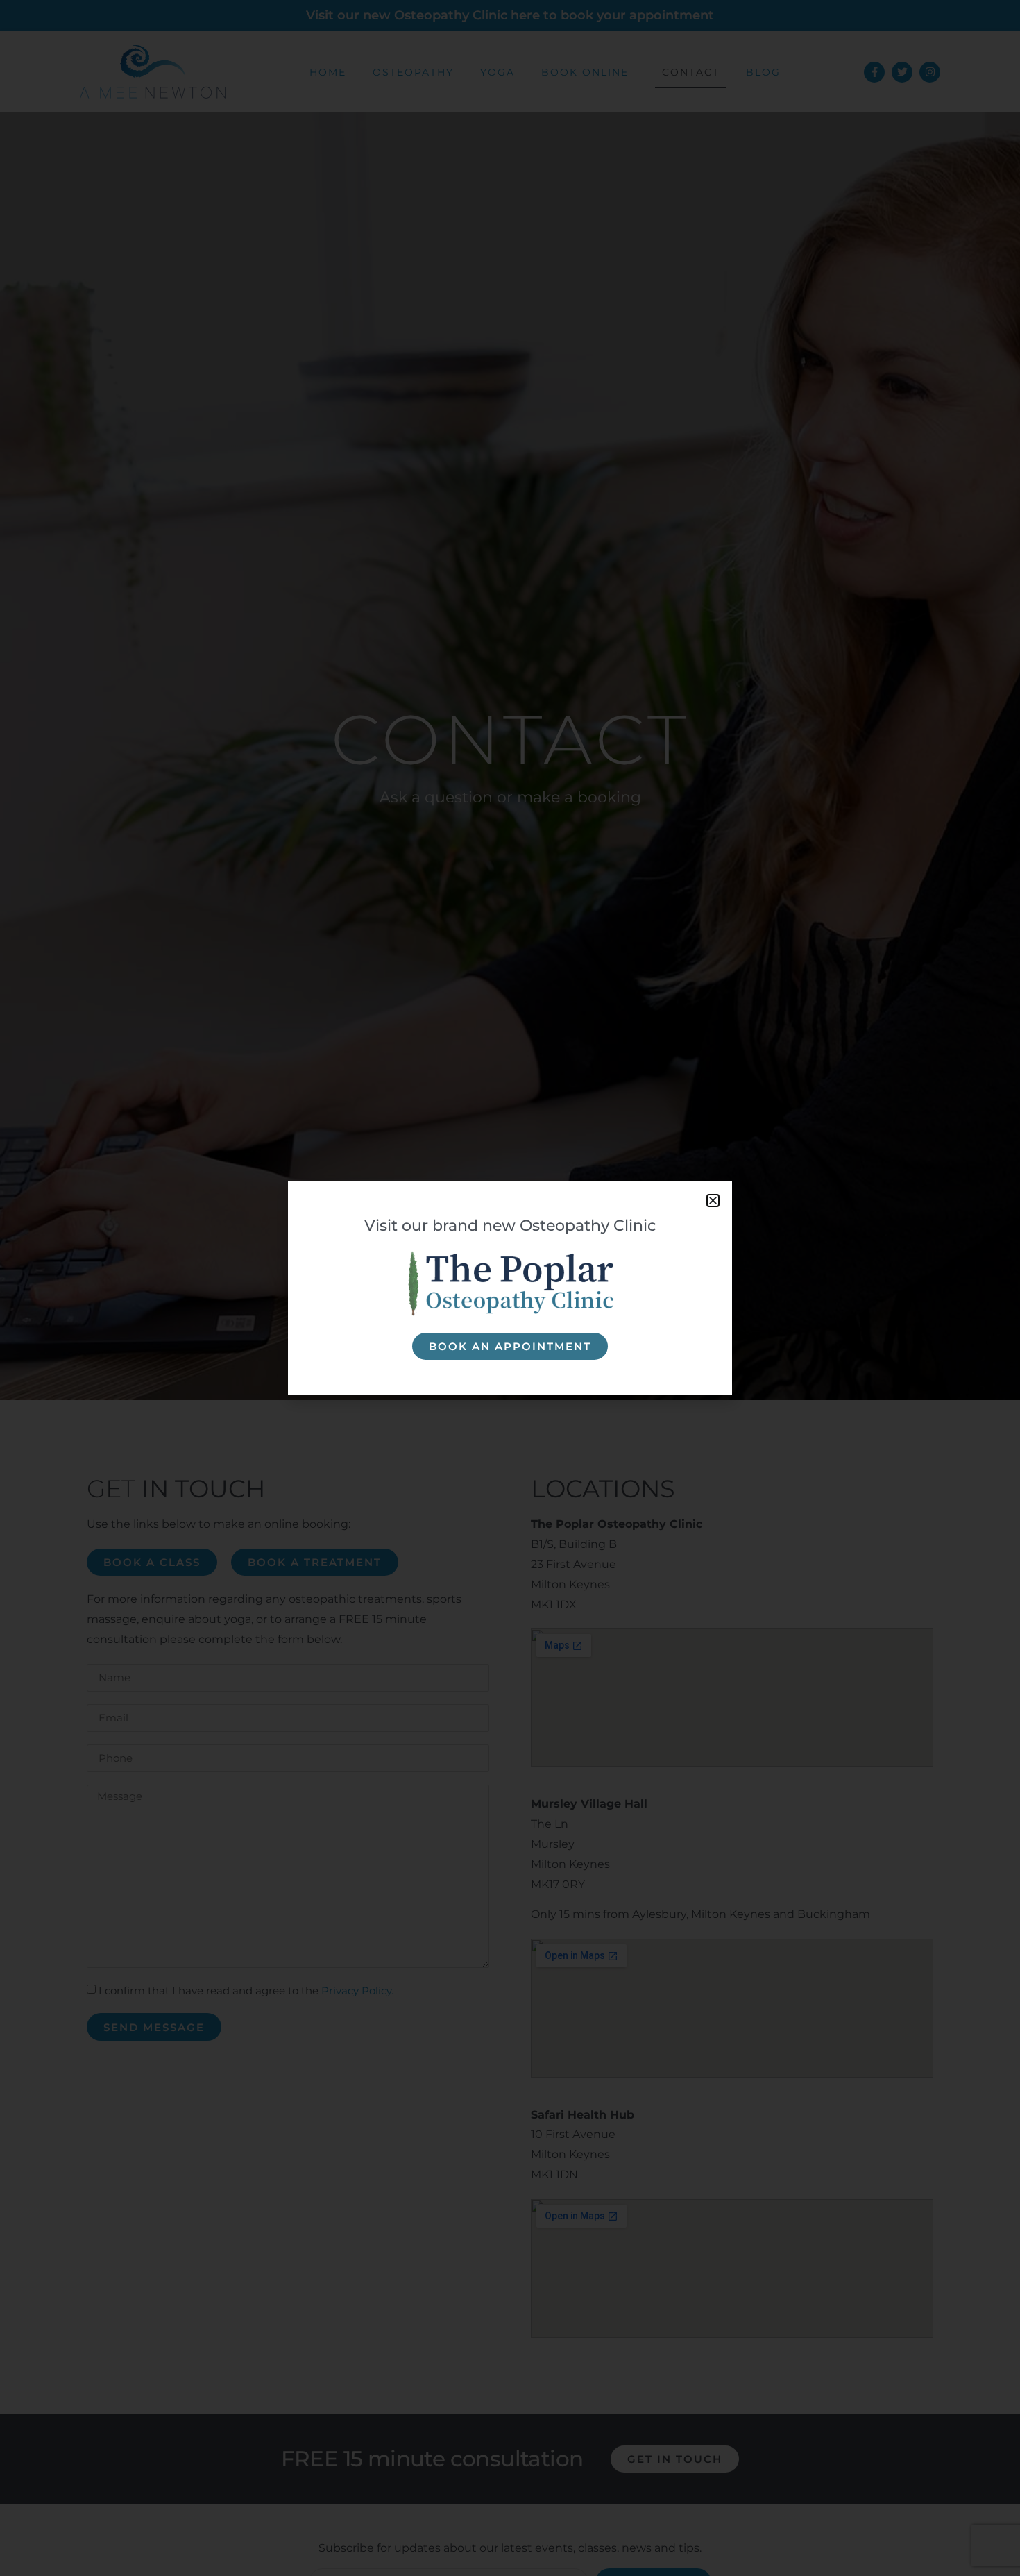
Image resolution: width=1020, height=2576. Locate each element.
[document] (510, 1288)
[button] (713, 1201)
